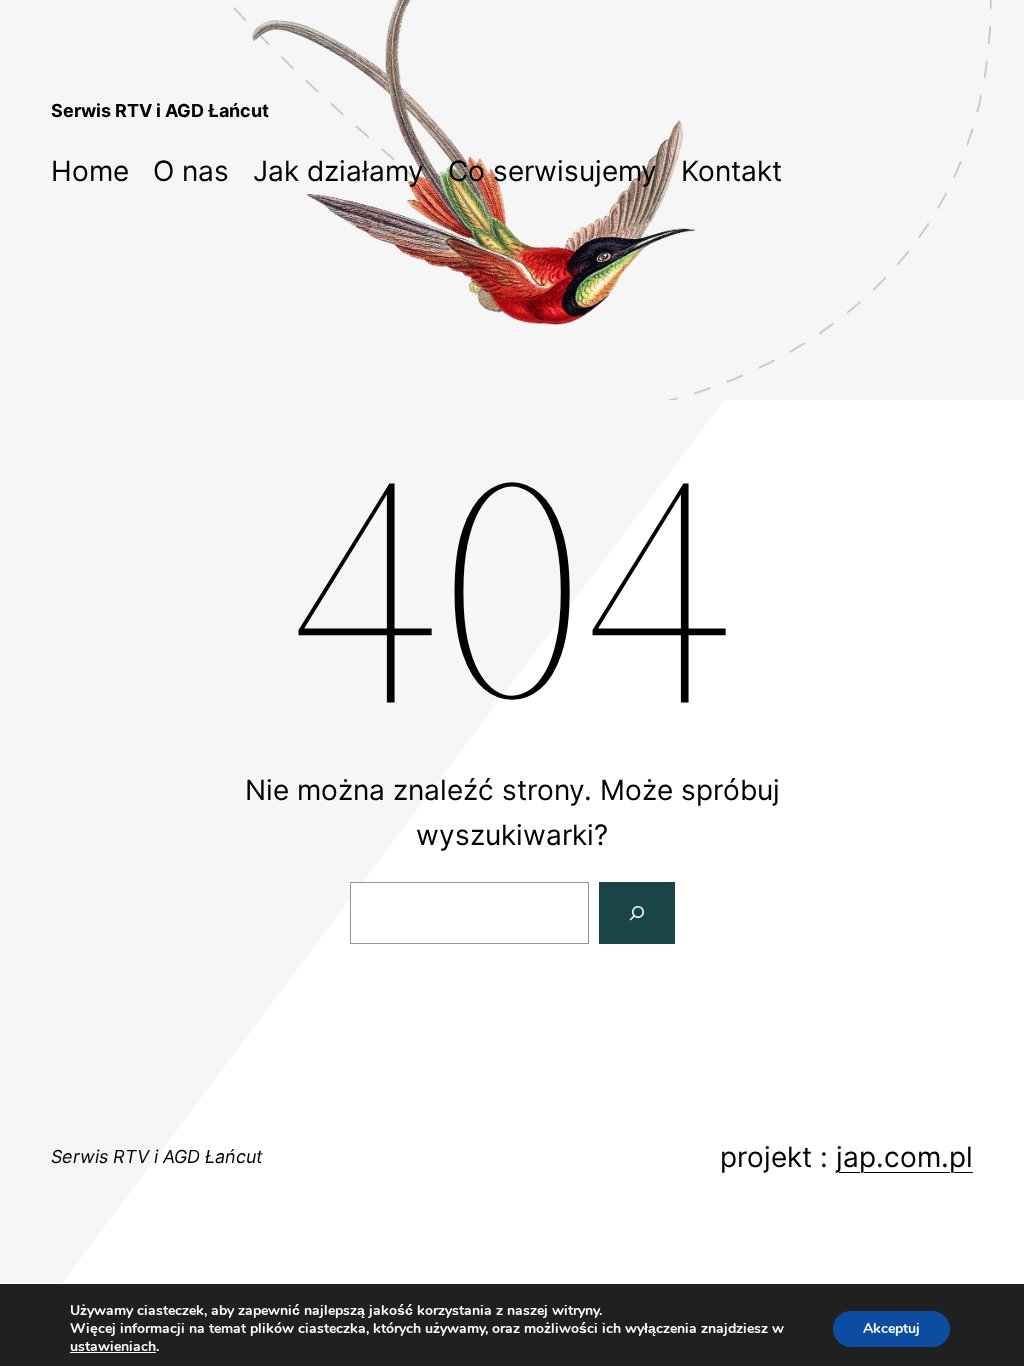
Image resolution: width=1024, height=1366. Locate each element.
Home (90, 171)
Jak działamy (338, 171)
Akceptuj (891, 1328)
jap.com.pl (904, 1157)
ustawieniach (113, 1347)
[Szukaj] (637, 913)
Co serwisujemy (552, 171)
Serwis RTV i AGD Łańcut (160, 110)
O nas (191, 171)
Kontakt (731, 171)
